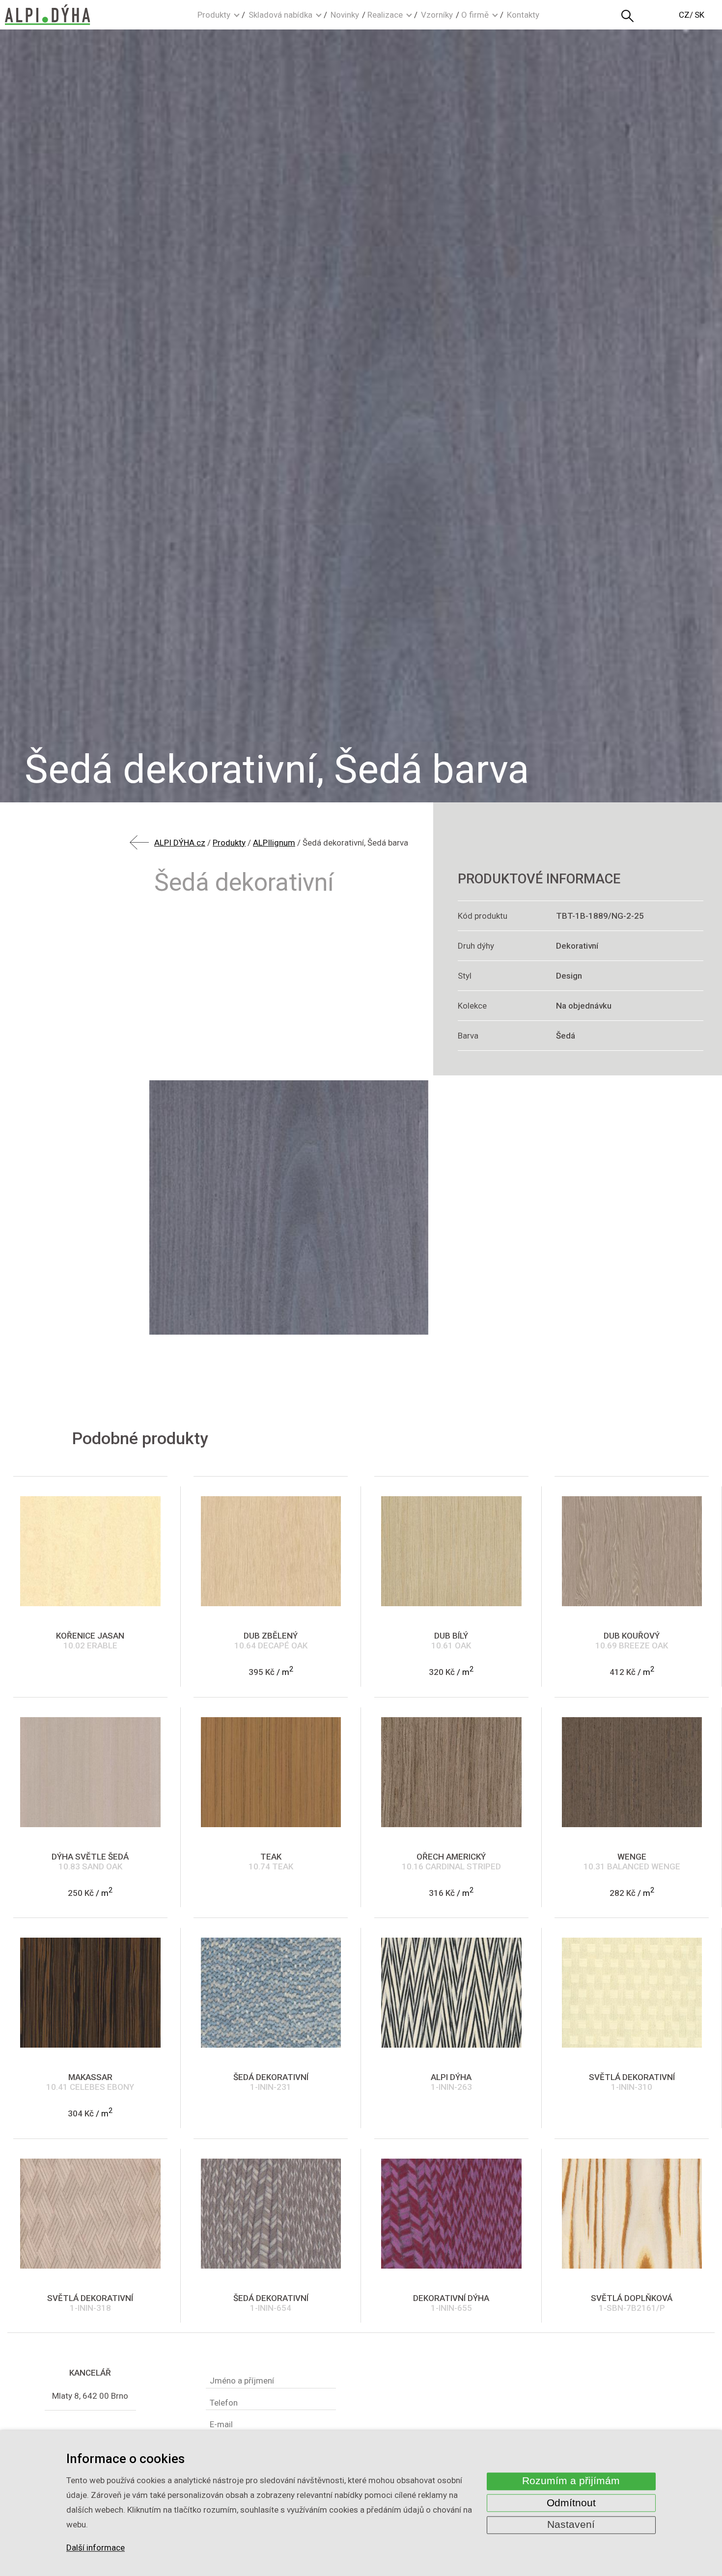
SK (699, 15)
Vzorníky (437, 15)
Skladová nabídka (280, 15)
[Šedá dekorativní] (289, 1207)
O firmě (475, 15)
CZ (684, 15)
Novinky (345, 15)
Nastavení (571, 2525)
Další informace (96, 2548)
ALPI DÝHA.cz (180, 843)
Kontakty (523, 15)
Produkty (214, 15)
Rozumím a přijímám (571, 2481)
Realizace (385, 15)
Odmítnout (571, 2503)
